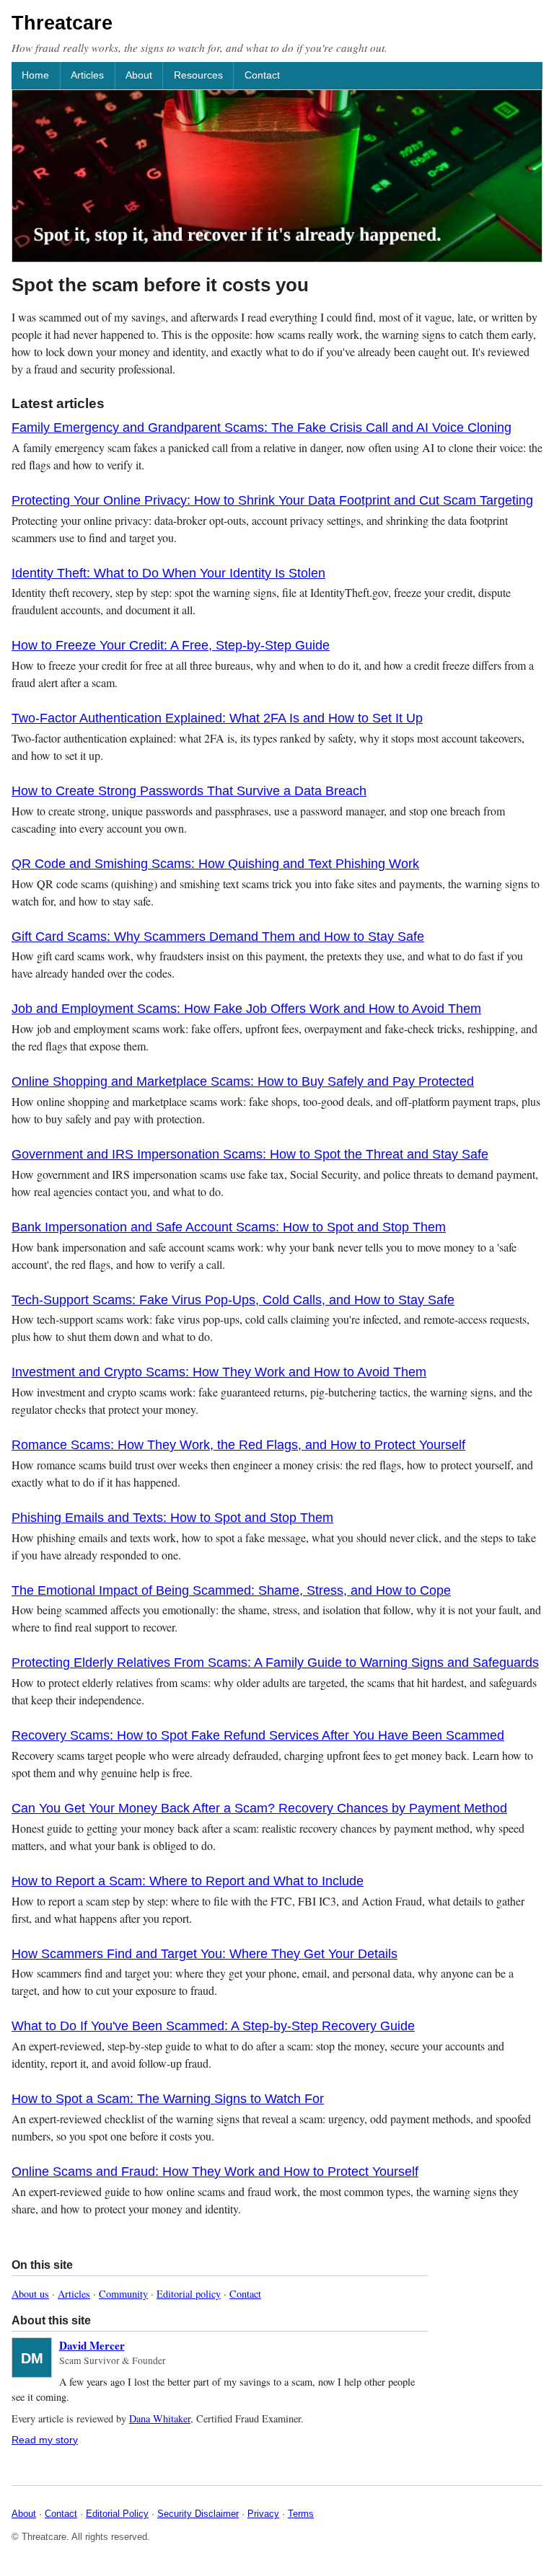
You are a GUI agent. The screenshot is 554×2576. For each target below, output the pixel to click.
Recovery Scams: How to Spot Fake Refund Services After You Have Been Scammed (258, 1735)
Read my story (45, 2440)
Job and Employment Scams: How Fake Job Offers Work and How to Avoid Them (246, 1009)
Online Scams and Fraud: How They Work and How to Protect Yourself (215, 2172)
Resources (198, 75)
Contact (262, 75)
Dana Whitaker (160, 2418)
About (139, 75)
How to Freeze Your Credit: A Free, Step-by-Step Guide (171, 645)
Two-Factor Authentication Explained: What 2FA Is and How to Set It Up (217, 718)
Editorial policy (189, 2294)
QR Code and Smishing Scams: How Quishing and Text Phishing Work (215, 864)
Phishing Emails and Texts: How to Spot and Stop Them (172, 1518)
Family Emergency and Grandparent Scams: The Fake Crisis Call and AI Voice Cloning (261, 428)
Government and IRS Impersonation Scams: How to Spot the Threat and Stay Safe (250, 1154)
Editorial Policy (117, 2514)
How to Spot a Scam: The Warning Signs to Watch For (168, 2099)
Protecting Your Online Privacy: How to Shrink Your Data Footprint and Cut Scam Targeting (272, 500)
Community (123, 2294)
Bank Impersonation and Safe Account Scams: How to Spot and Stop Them (229, 1227)
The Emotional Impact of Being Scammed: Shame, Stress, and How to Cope (231, 1590)
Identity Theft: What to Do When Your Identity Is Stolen (168, 573)
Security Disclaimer (198, 2514)
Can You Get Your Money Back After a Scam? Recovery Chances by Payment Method (259, 1808)
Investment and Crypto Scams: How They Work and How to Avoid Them (219, 1372)
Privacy (263, 2514)
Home (35, 75)
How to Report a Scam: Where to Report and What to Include (188, 1881)
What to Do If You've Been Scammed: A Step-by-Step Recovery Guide (213, 2026)
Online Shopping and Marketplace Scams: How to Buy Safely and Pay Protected (243, 1081)
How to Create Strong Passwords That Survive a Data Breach (189, 791)
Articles (87, 75)
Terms (301, 2514)
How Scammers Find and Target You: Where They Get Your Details (205, 1954)
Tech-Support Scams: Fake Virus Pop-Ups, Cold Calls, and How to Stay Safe (233, 1300)
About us (30, 2294)
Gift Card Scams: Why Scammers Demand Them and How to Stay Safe (218, 937)
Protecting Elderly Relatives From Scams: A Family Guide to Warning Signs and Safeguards (275, 1663)
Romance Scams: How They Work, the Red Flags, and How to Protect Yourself (238, 1445)
